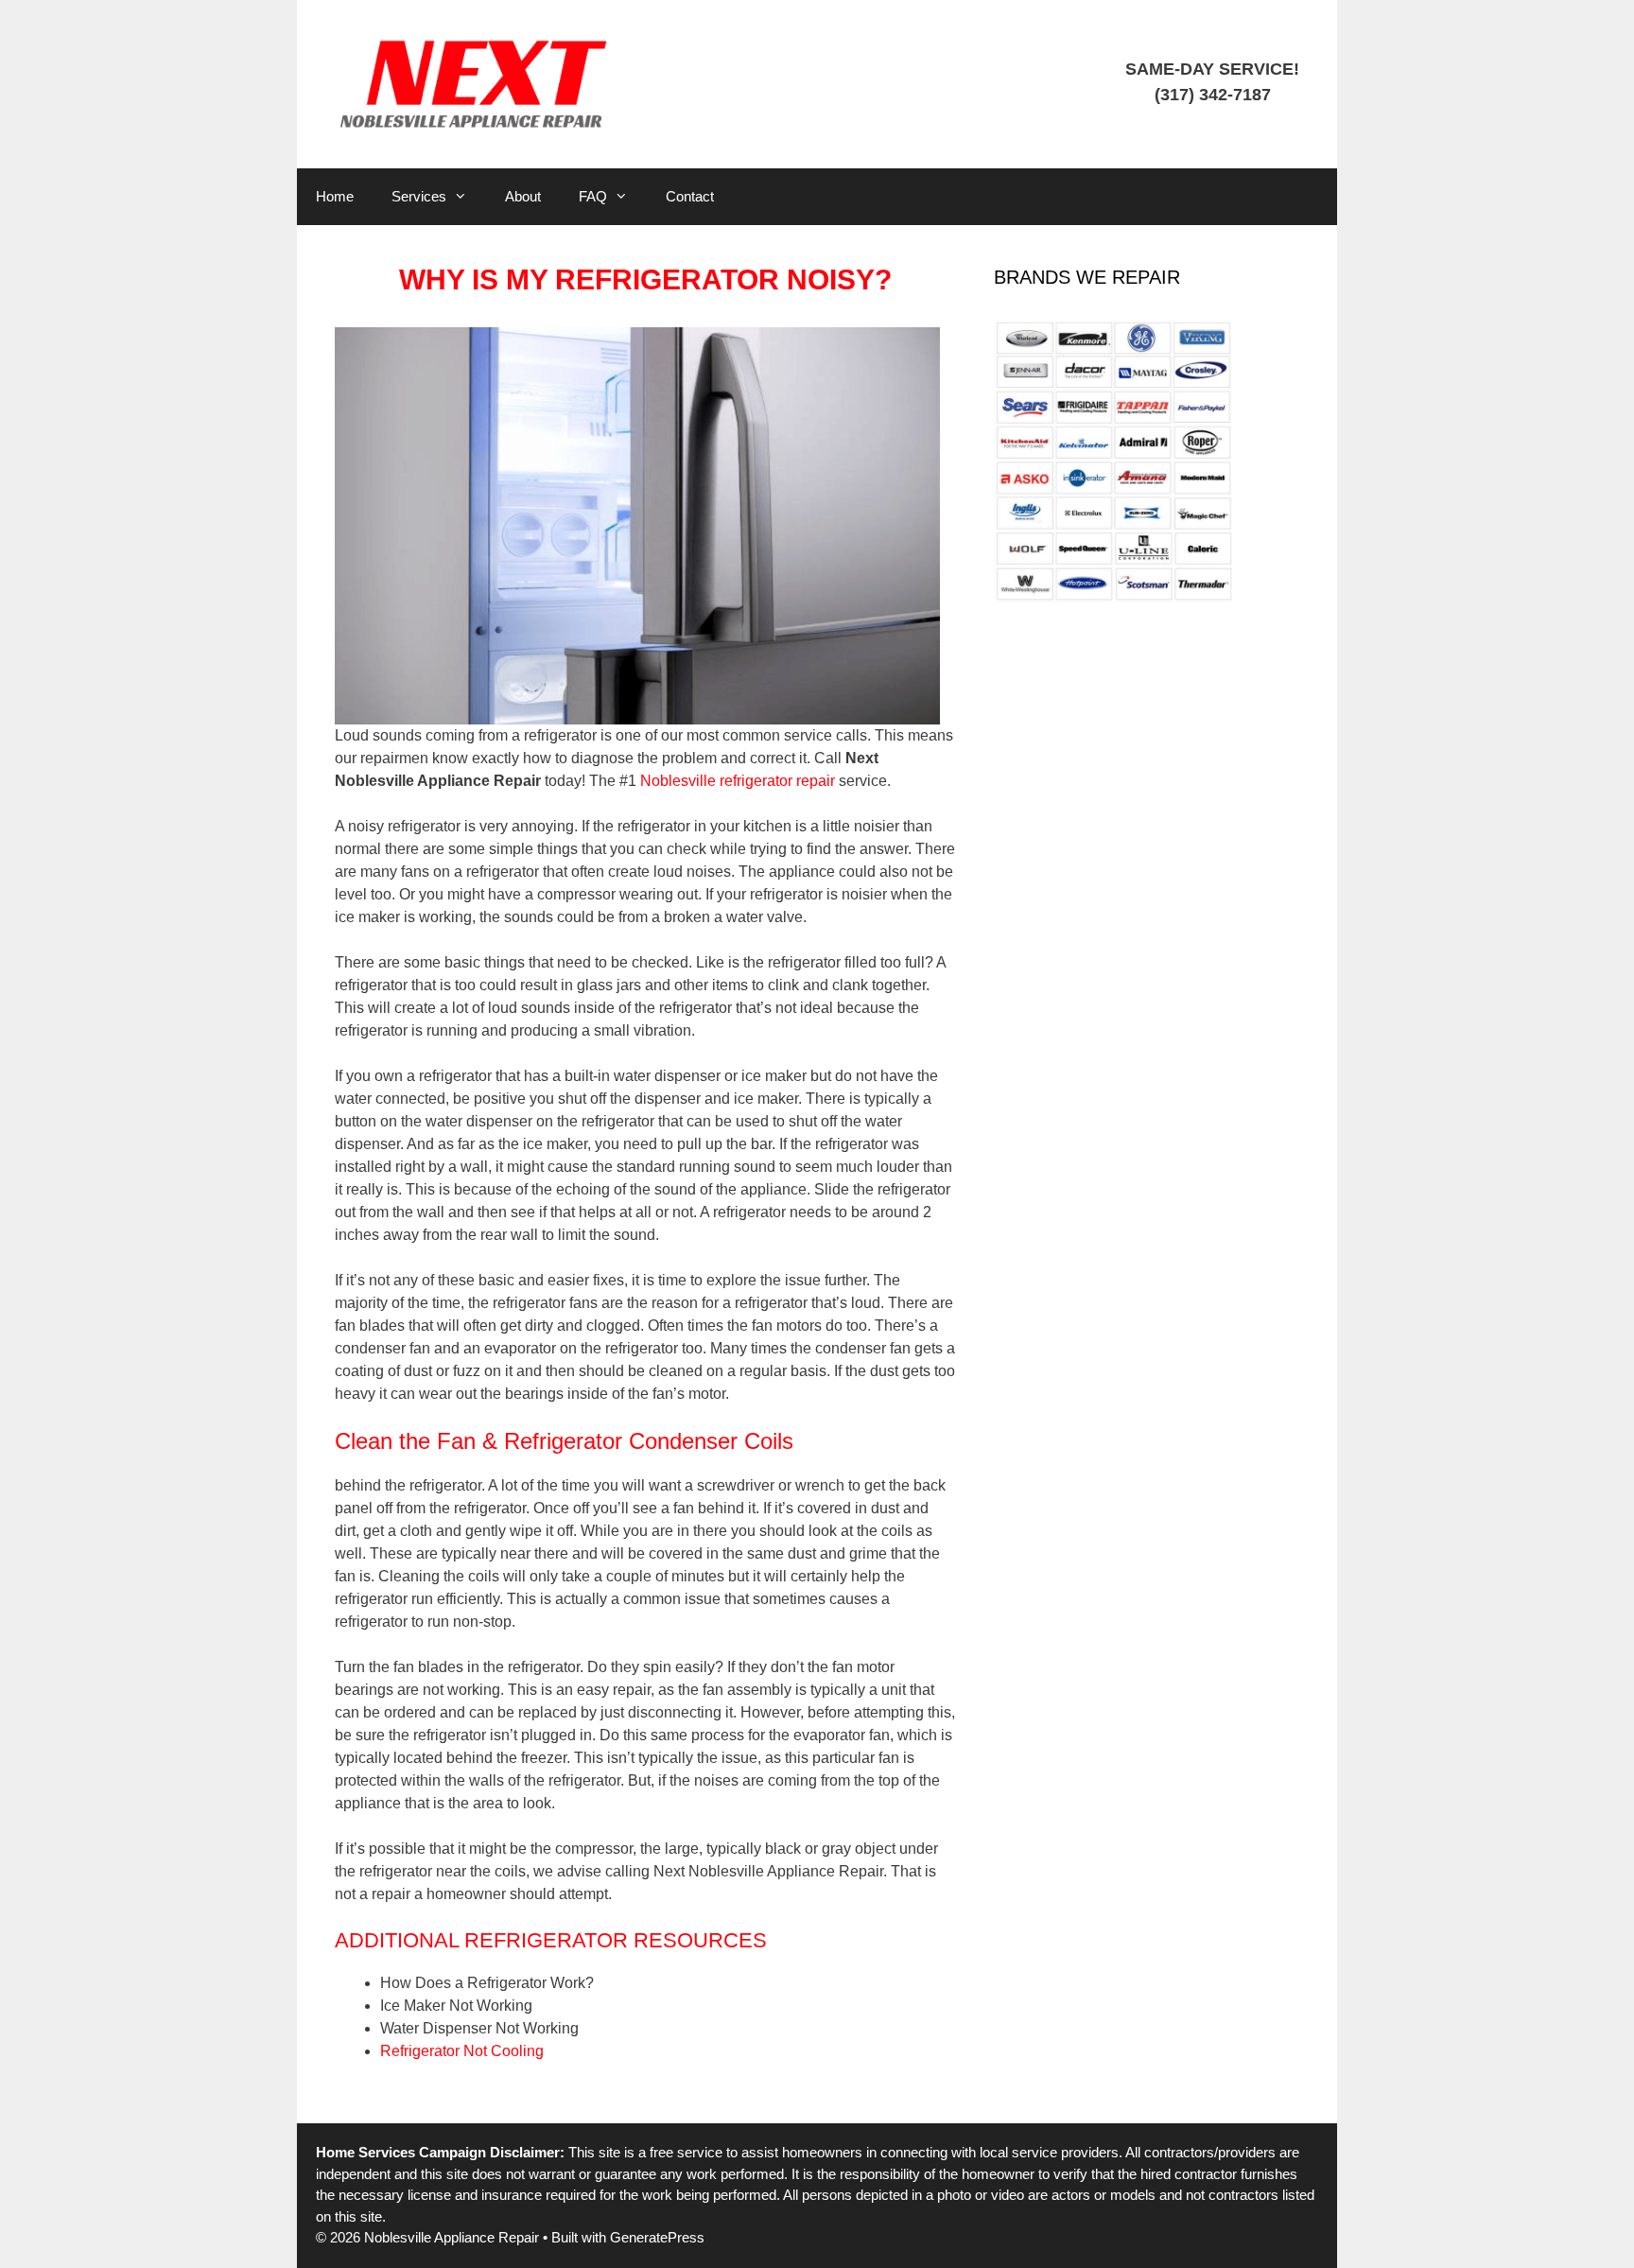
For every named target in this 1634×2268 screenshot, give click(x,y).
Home (335, 196)
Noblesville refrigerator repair (738, 781)
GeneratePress (657, 2237)
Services (419, 196)
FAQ (593, 196)
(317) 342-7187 (1213, 95)
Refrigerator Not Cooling (462, 2051)
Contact (690, 196)
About (523, 196)
